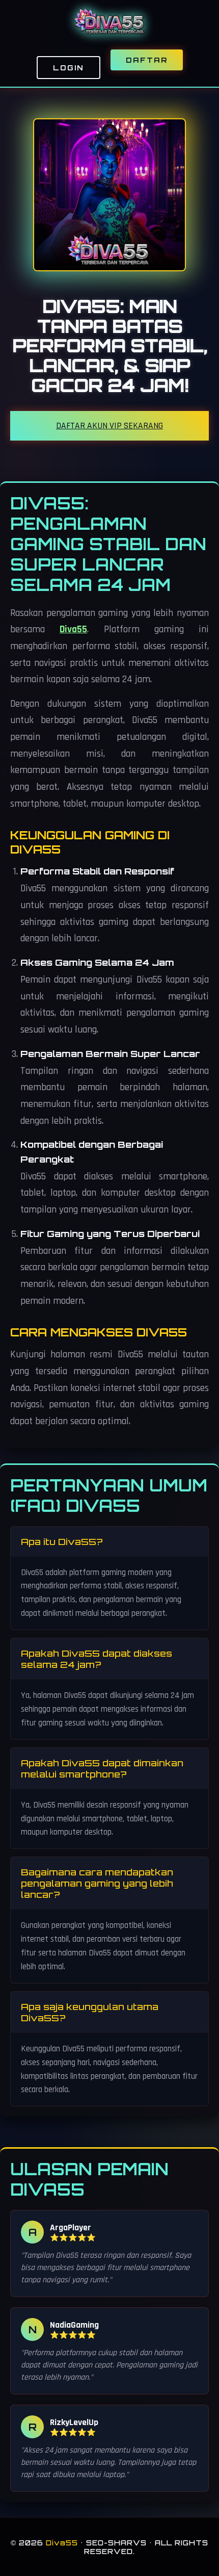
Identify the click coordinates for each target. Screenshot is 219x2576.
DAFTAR (147, 60)
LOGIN (69, 68)
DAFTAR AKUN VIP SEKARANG (109, 426)
